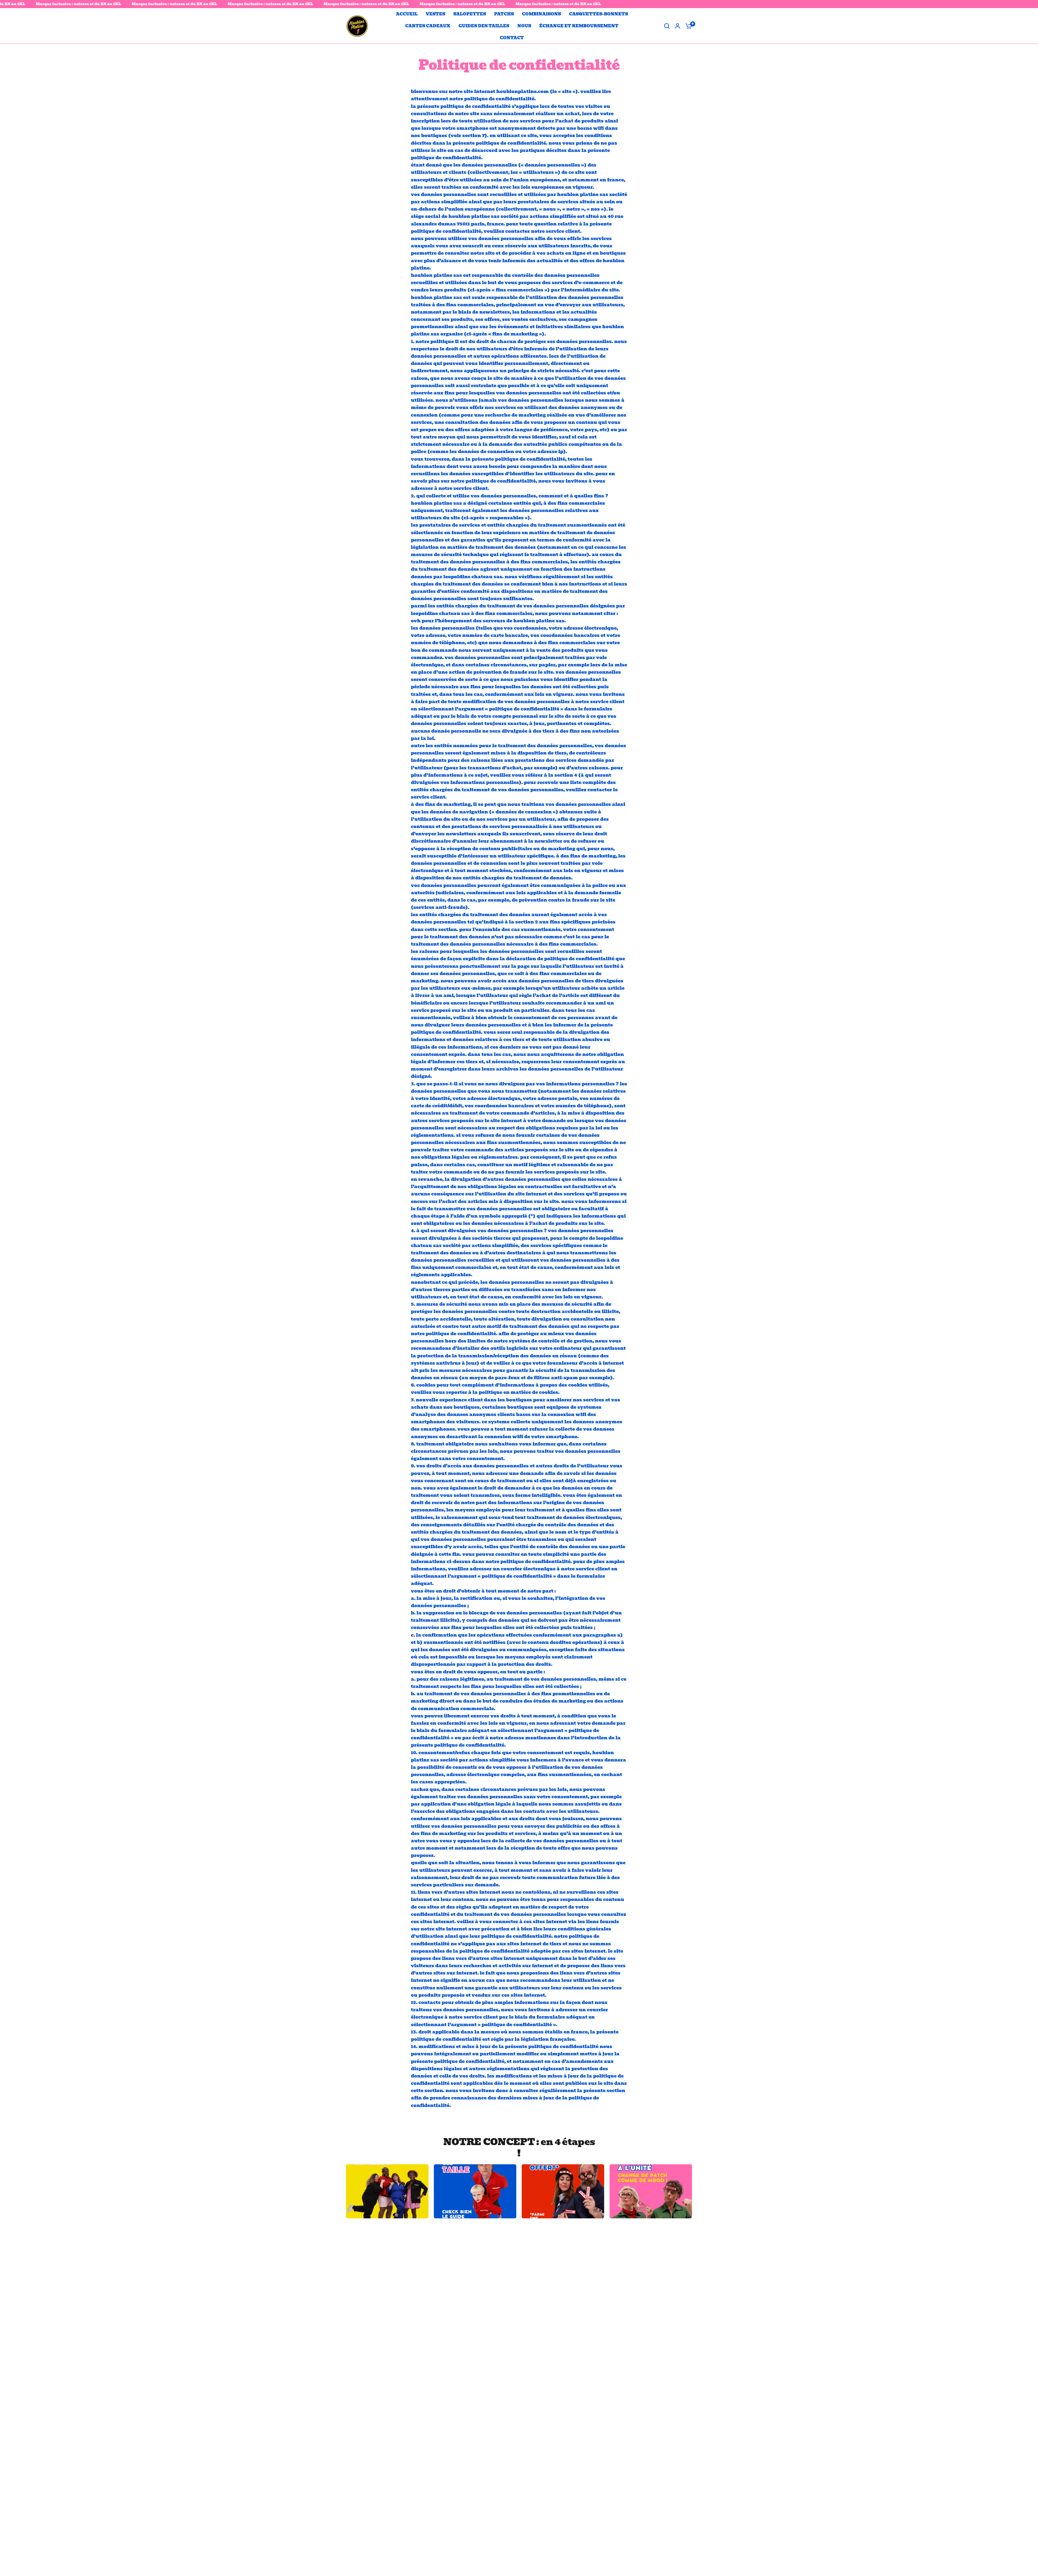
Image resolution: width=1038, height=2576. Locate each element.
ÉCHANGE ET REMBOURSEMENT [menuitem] (579, 26)
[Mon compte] (678, 26)
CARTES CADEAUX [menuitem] (428, 26)
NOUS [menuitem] (524, 26)
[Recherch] (667, 26)
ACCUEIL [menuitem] (407, 14)
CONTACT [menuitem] (512, 38)
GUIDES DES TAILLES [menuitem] (484, 26)
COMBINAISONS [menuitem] (541, 14)
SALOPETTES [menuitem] (470, 14)
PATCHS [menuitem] (504, 14)
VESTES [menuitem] (435, 14)
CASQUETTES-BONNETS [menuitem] (598, 14)
